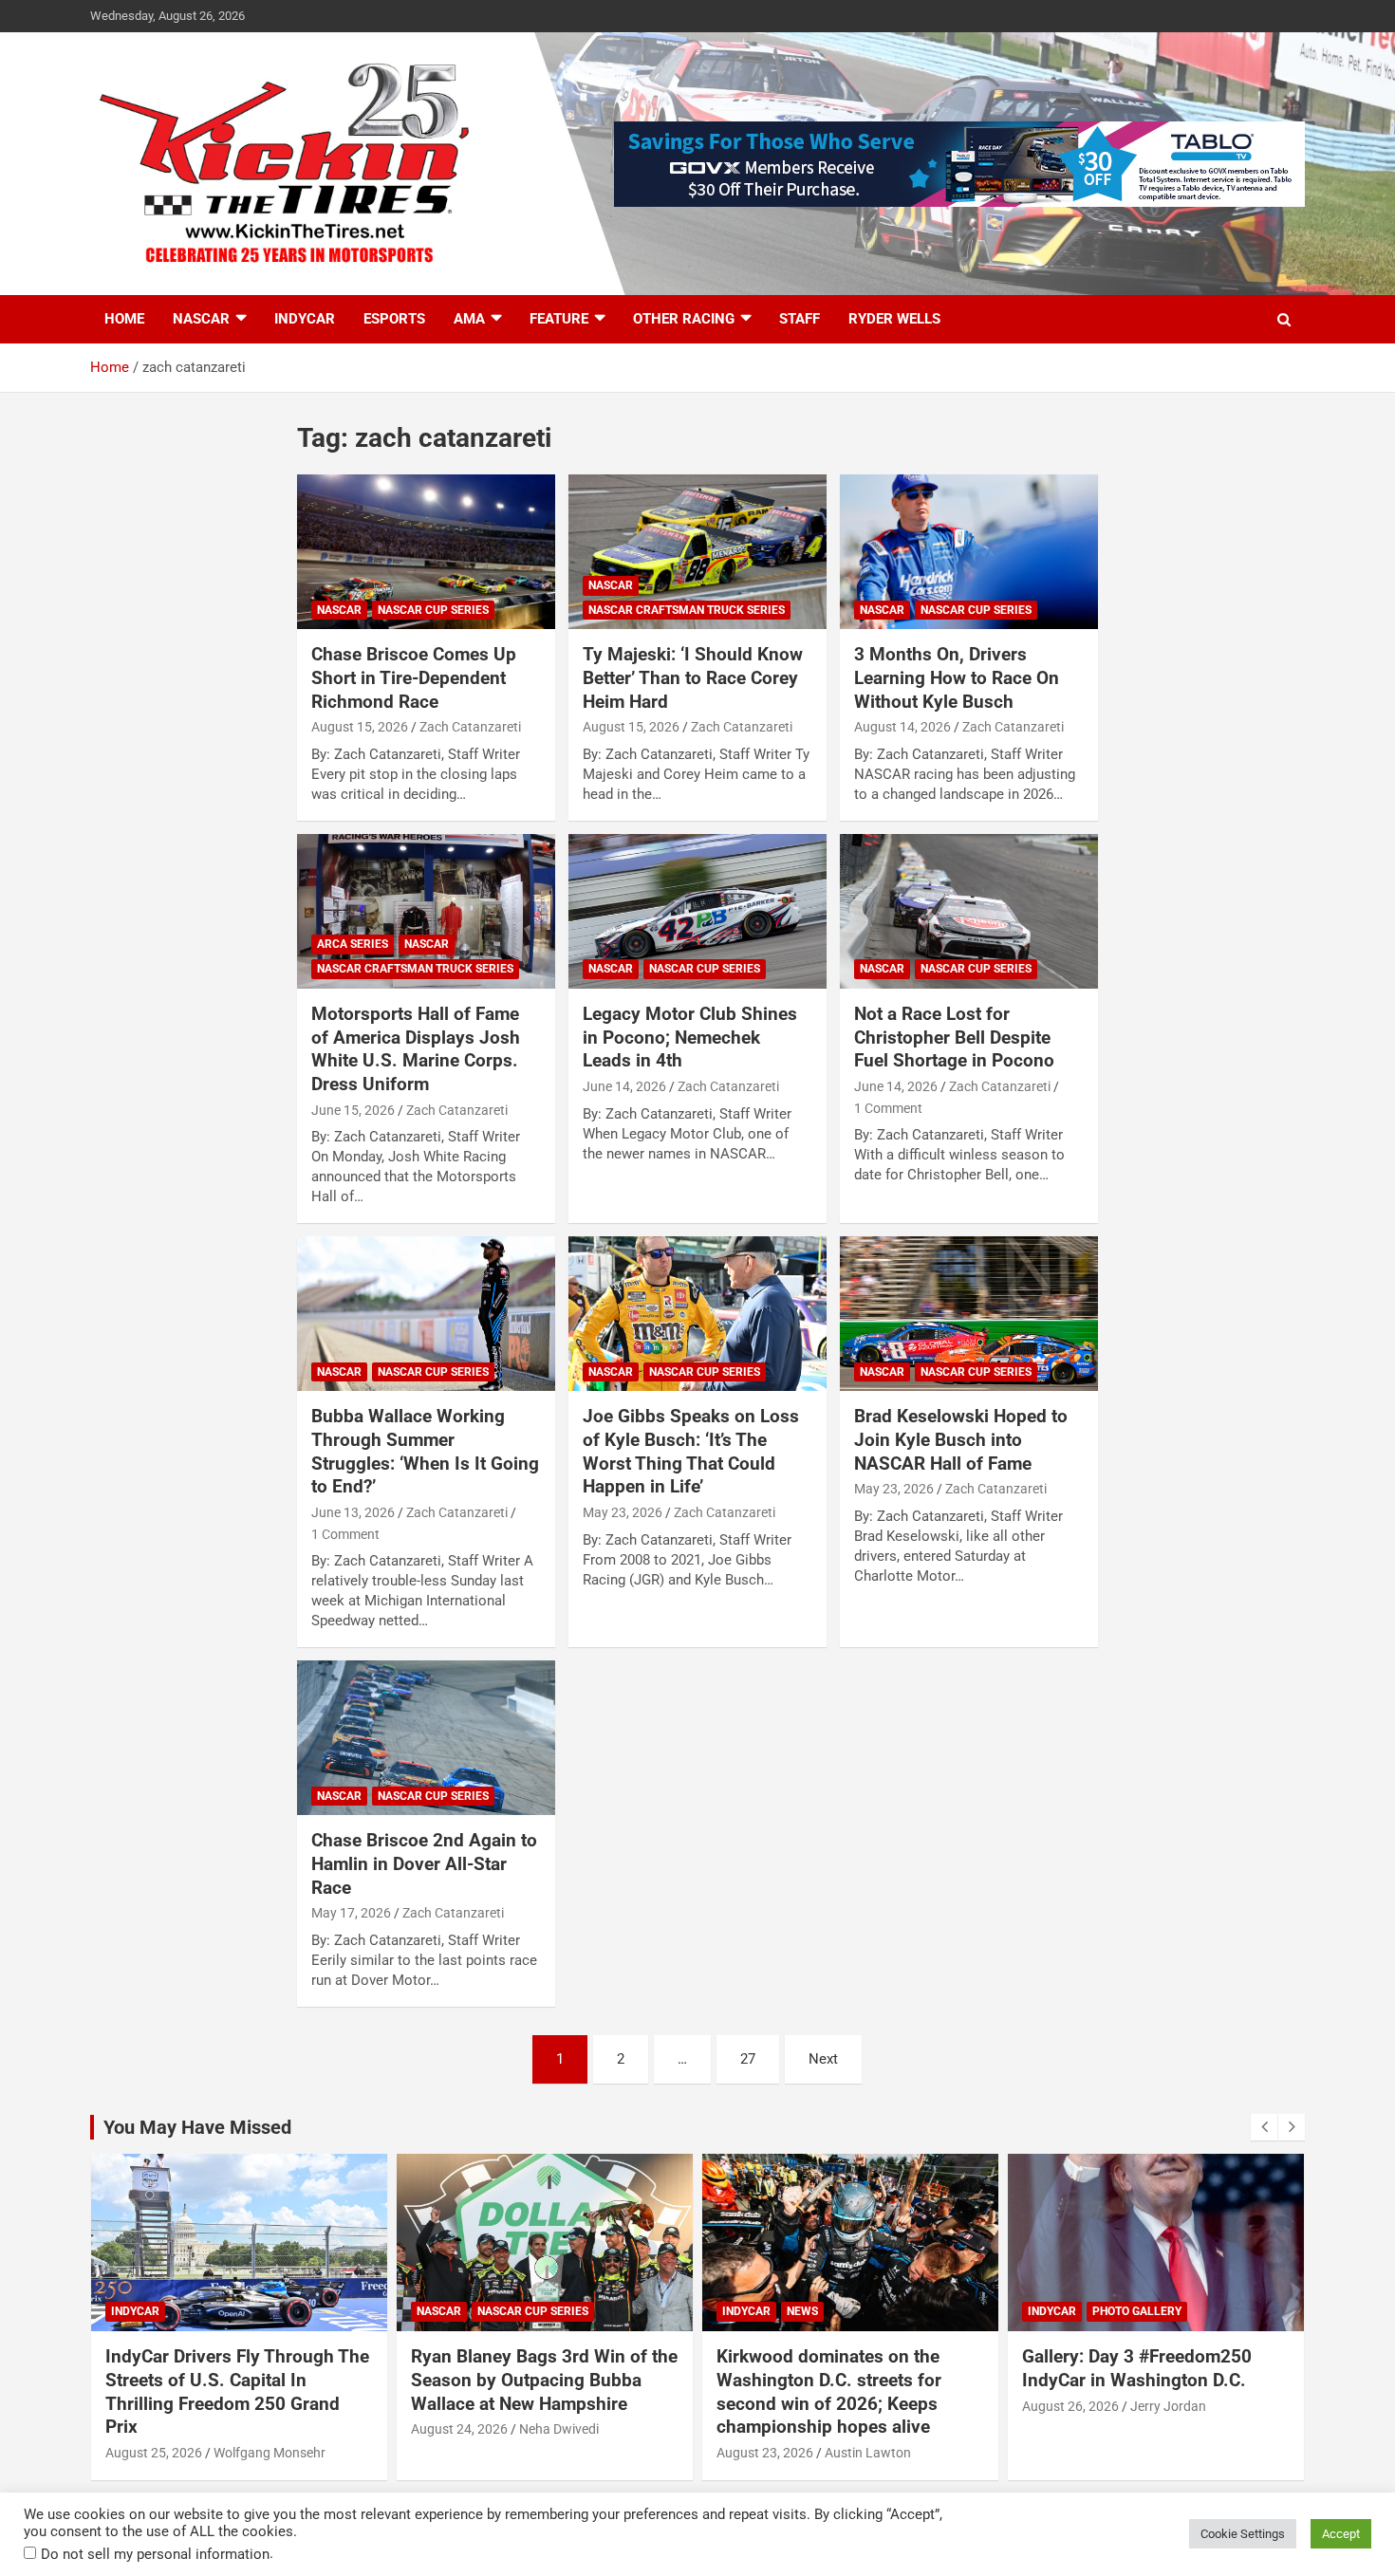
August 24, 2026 (459, 2429)
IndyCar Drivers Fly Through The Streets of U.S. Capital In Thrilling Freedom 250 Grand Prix (237, 2391)
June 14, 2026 (624, 1086)
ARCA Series (353, 944)
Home (124, 319)
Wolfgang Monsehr (270, 2453)
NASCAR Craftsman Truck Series (687, 610)
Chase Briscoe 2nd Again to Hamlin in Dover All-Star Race (424, 1863)
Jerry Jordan (1168, 2406)
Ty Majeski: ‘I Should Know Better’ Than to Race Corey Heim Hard (693, 677)
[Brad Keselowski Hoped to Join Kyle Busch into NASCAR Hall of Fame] (968, 1314)
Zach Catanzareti (470, 727)
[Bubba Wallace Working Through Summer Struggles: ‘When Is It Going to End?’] (427, 1314)
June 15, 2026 (353, 1110)
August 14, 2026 (902, 727)
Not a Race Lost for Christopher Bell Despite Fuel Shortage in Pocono (954, 1037)
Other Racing (684, 319)
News (802, 2311)
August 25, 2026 (154, 2453)
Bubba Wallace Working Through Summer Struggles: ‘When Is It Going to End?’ (425, 1451)
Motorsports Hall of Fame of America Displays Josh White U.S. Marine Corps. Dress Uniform (416, 1049)
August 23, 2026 (765, 2453)
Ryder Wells (894, 319)
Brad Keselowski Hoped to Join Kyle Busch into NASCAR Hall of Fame (961, 1439)
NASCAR (201, 319)
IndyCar (305, 319)
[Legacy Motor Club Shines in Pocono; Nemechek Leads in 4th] (697, 911)
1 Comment (888, 1108)
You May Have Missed (197, 2127)
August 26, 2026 (1070, 2406)
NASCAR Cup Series (433, 610)
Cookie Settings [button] (1243, 2534)
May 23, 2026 (623, 1512)
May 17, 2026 (351, 1913)
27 (748, 2059)
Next (823, 2059)
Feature (559, 319)
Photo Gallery (1137, 2311)
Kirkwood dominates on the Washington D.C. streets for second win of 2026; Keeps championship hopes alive (829, 2391)
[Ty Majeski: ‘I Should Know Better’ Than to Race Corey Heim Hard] (697, 552)
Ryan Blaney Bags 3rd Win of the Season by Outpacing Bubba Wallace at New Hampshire (544, 2380)
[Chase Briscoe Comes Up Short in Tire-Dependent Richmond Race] (427, 552)
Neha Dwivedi (559, 2429)
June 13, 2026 (353, 1512)
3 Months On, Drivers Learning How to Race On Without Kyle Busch (957, 677)
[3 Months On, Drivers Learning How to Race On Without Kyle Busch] (968, 552)
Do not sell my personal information (155, 2554)
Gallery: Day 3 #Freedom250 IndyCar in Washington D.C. (1137, 2368)
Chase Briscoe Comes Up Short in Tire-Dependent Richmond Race (414, 677)
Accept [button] (1341, 2534)
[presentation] (1264, 2127)
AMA (469, 319)
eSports (394, 319)
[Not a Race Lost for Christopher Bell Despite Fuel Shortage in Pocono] (968, 911)
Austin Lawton (868, 2453)
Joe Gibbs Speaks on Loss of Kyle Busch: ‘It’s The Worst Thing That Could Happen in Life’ (691, 1451)
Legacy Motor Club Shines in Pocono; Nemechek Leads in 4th (690, 1037)
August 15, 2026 (360, 727)
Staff (800, 319)
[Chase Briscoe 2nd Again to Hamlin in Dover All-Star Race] (427, 1738)
